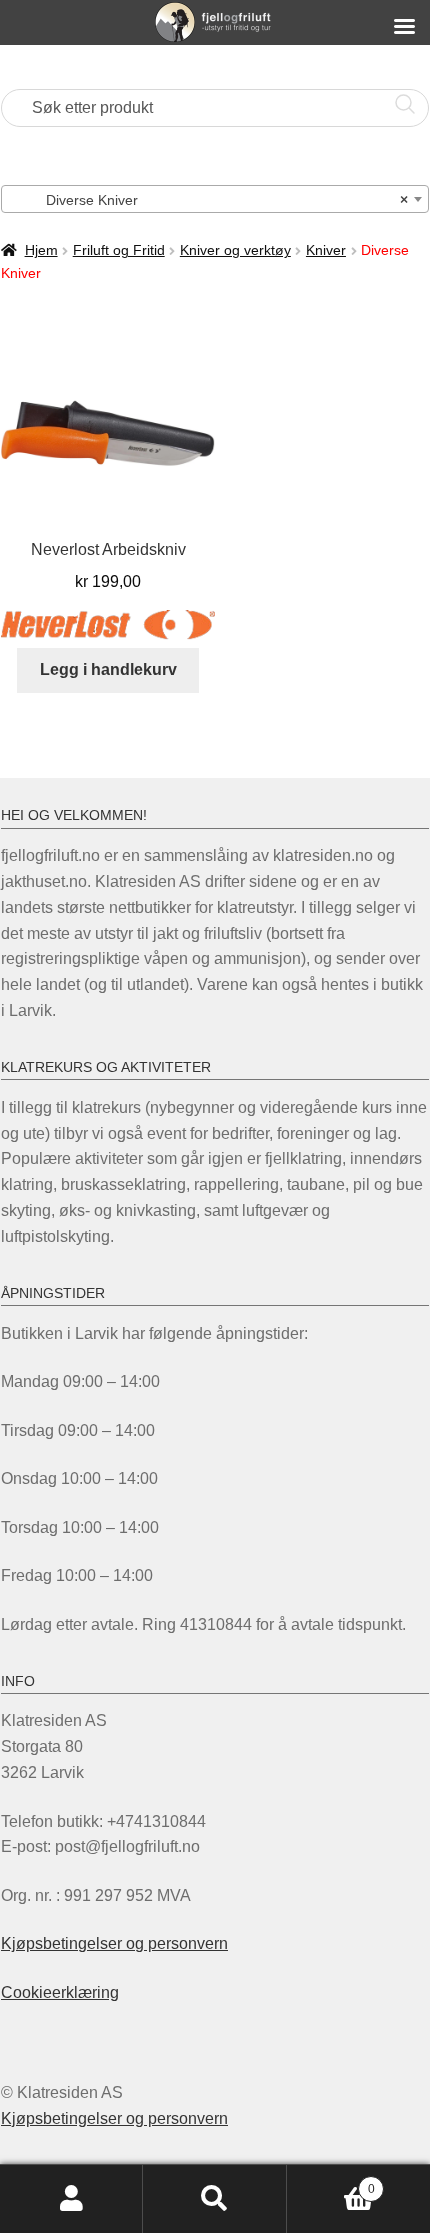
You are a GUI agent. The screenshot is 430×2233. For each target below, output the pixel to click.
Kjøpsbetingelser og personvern (114, 1943)
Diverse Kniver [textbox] (209, 200)
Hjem (41, 250)
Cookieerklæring (60, 1992)
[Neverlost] (108, 624)
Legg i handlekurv (108, 669)
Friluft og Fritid (119, 250)
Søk (214, 2199)
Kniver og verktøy (235, 250)
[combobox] (215, 199)
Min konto (71, 2199)
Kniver (326, 250)
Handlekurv (331, 2182)
